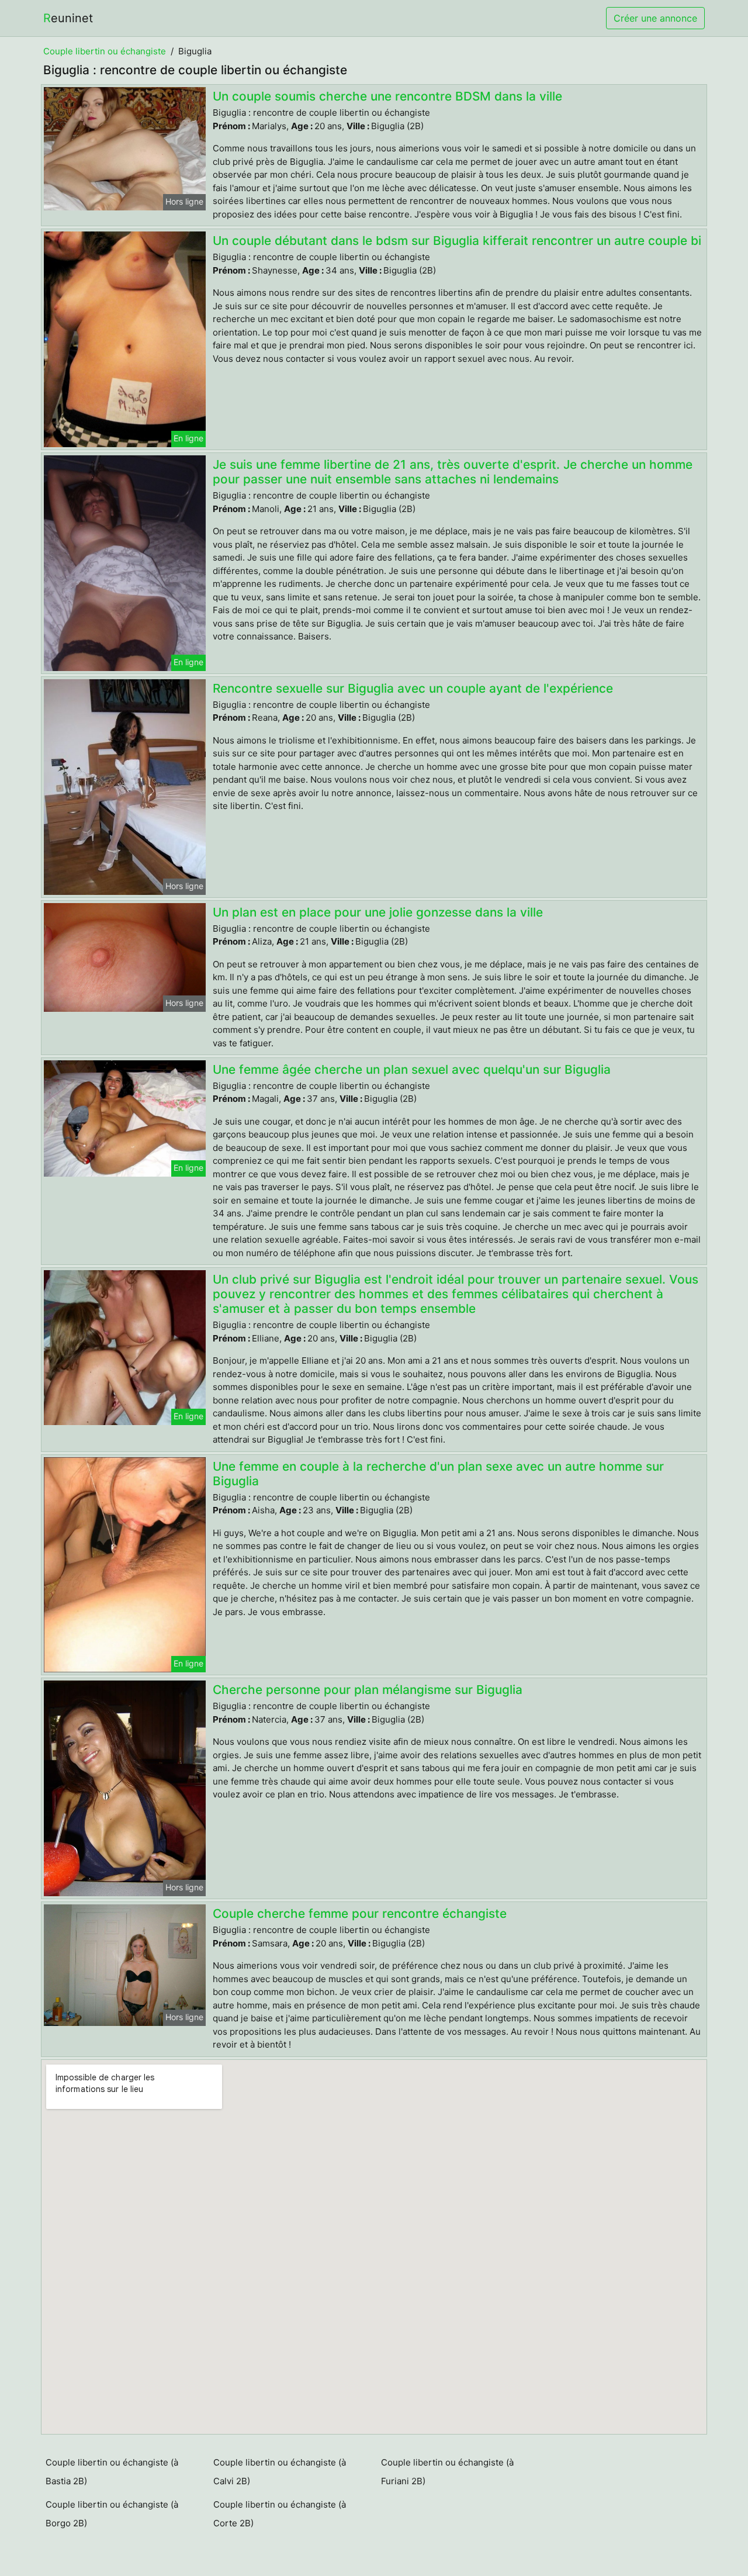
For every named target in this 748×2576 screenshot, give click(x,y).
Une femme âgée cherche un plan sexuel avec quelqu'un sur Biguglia (412, 1069)
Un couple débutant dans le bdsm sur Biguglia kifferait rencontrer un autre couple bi (457, 241)
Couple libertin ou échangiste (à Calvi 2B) (280, 2472)
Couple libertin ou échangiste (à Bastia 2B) (112, 2472)
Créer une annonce (655, 18)
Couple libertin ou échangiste (105, 51)
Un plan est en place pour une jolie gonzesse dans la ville (378, 912)
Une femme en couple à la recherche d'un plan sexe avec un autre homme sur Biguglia (438, 1474)
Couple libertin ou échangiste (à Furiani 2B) (447, 2472)
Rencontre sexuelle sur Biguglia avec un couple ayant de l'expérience (413, 688)
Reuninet (68, 18)
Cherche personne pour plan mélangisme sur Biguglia (368, 1690)
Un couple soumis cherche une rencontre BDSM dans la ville (387, 96)
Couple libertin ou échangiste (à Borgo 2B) (112, 2514)
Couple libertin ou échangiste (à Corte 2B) (280, 2514)
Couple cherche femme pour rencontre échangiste (360, 1913)
